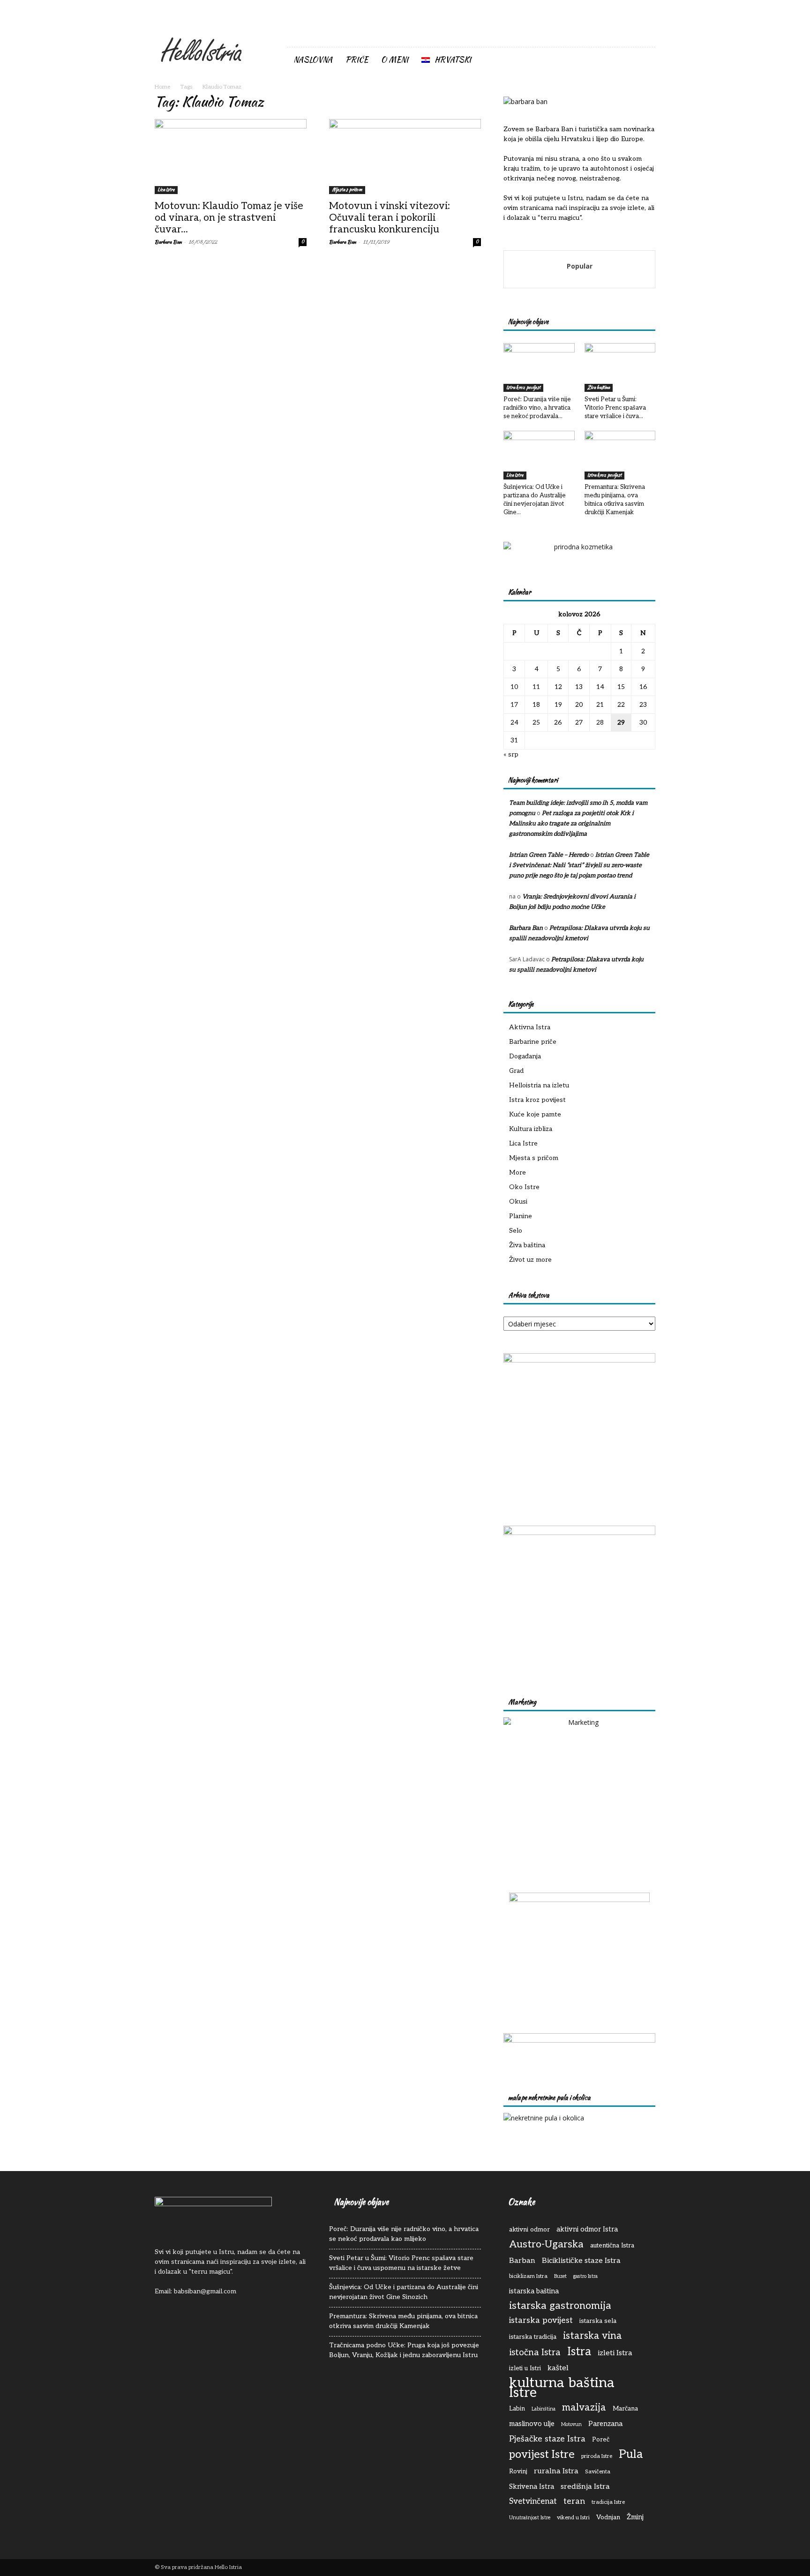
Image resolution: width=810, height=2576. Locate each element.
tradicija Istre (608, 2502)
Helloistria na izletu (539, 1085)
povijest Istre (542, 2455)
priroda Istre (597, 2456)
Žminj (635, 2517)
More (517, 1172)
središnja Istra (585, 2486)
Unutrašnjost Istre (530, 2518)
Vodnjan (608, 2517)
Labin (517, 2409)
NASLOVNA (313, 60)
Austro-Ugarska (546, 2244)
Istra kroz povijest (523, 387)
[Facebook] (617, 35)
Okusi (518, 1202)
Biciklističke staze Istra (581, 2261)
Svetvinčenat (533, 2501)
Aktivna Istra (530, 1027)
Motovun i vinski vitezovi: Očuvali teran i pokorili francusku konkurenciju (390, 218)
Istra (579, 2352)
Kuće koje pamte (535, 1114)
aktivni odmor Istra (587, 2229)
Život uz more (530, 1260)
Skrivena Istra (532, 2487)
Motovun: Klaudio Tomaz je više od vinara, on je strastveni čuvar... (229, 218)
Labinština (544, 2409)
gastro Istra (585, 2276)
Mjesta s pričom (347, 190)
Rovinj (518, 2471)
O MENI (395, 60)
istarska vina (592, 2336)
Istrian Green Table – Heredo (549, 855)
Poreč (601, 2440)
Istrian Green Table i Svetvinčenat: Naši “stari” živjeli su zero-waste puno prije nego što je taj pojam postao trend (579, 865)
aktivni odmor (529, 2230)
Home (162, 87)
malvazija (584, 2408)
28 (600, 723)
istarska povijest (541, 2320)
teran (574, 2501)
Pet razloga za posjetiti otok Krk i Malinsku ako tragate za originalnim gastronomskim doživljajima (571, 824)
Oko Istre (524, 1187)
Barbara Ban (168, 242)
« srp (511, 754)
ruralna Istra (556, 2471)
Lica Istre (166, 190)
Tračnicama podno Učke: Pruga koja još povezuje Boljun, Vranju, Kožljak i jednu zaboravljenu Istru (404, 2350)
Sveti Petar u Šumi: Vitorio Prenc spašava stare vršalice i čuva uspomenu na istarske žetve (401, 2263)
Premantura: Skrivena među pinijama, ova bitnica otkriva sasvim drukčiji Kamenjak (403, 2321)
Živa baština (599, 387)
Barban (522, 2261)
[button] (644, 60)
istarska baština (534, 2291)
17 (514, 705)
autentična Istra (612, 2246)
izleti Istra (615, 2353)
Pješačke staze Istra (547, 2439)
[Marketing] (579, 1793)
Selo (516, 1231)
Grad (516, 1071)
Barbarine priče (533, 1042)
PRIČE (357, 60)
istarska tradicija (533, 2337)
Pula (631, 2454)
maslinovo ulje (532, 2424)
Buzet (560, 2276)
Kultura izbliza (531, 1129)
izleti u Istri (525, 2368)
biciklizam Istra (528, 2276)
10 (514, 687)
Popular (580, 266)
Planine (521, 1216)
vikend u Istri (573, 2518)
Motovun (571, 2424)
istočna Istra (535, 2353)
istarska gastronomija (560, 2306)
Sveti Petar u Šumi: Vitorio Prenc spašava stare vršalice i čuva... (615, 408)
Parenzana (605, 2424)
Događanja (525, 1056)
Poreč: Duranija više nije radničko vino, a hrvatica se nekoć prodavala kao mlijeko (404, 2234)
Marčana (625, 2409)
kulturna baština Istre (562, 2388)
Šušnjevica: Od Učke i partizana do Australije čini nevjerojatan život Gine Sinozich (404, 2292)
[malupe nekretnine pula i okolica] (544, 2118)
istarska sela (598, 2321)
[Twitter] (648, 35)
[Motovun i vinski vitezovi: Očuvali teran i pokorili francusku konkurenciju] (405, 157)
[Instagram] (633, 35)
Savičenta (598, 2472)
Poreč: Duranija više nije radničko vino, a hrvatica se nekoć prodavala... (537, 408)
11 (536, 687)
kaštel (558, 2368)
